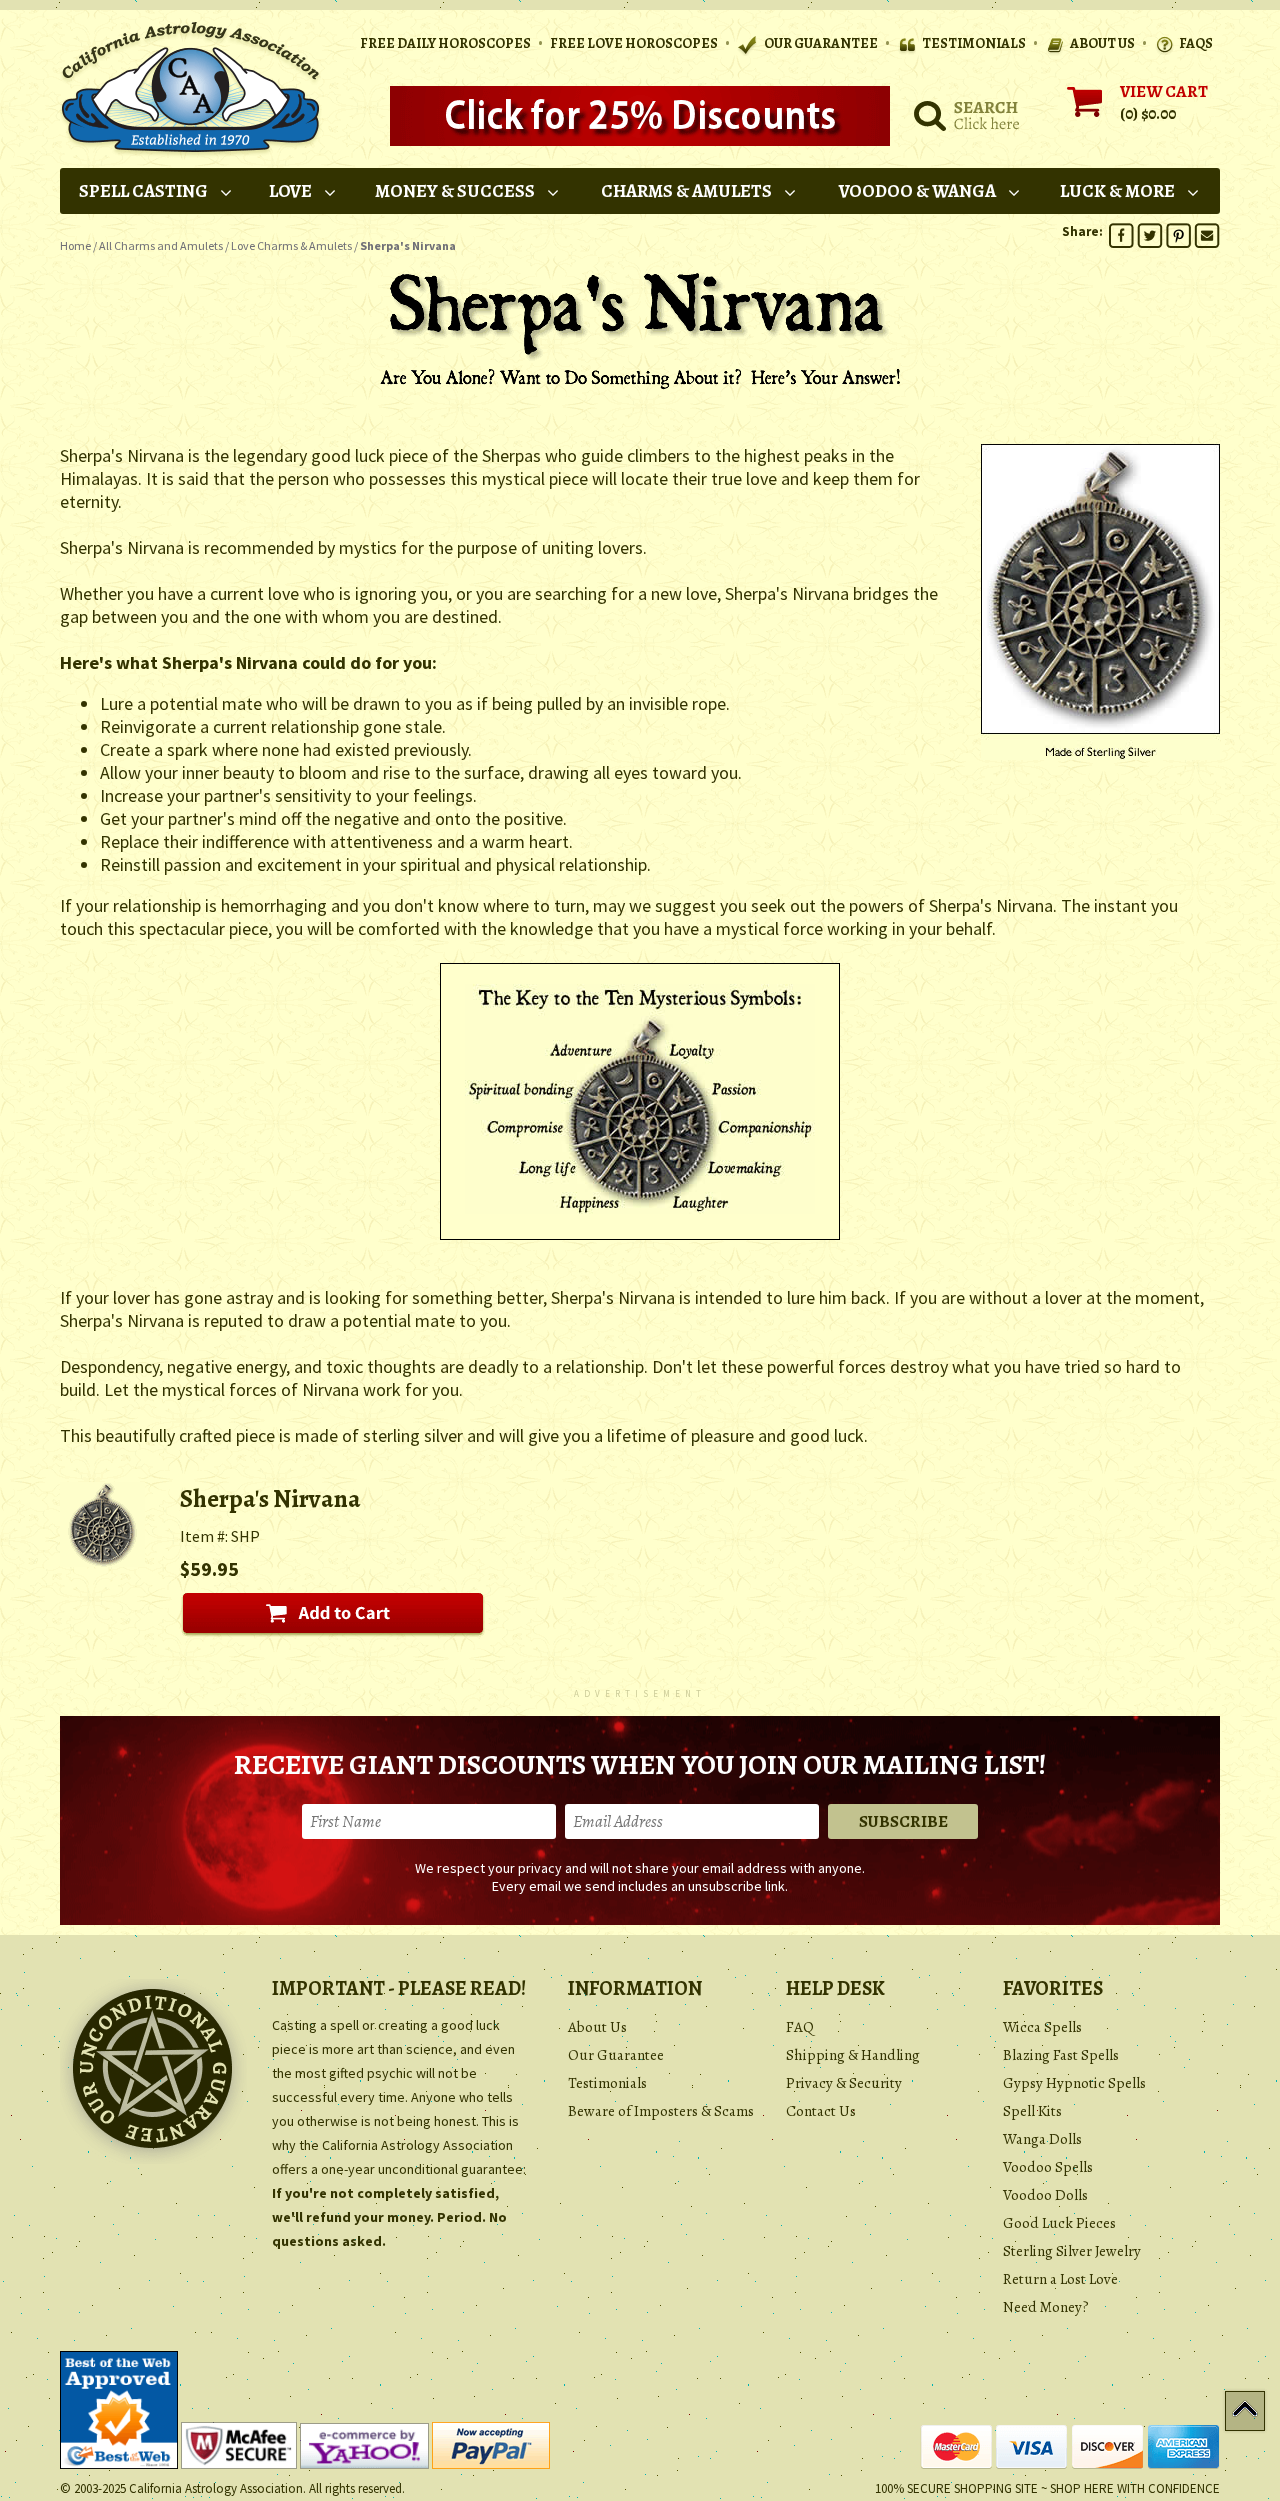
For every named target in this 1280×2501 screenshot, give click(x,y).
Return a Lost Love (1060, 2279)
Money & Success (455, 191)
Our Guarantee (616, 2055)
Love (290, 191)
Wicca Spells (1042, 2027)
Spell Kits (1032, 2111)
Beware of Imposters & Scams (661, 2111)
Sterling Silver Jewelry (1072, 2251)
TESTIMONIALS (974, 43)
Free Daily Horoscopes (445, 43)
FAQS (1196, 43)
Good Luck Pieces (1059, 2223)
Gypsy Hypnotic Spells (1074, 2083)
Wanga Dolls (1042, 2139)
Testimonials (607, 2083)
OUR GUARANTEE (820, 43)
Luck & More (1117, 191)
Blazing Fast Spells (1061, 2055)
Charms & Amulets (686, 191)
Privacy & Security (844, 2083)
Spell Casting (143, 191)
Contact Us (821, 2111)
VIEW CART (1164, 91)
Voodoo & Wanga (917, 191)
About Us (597, 2027)
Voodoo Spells (1048, 2167)
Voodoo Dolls (1045, 2195)
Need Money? (1046, 2307)
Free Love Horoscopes (634, 43)
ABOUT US (1102, 43)
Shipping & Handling (853, 2055)
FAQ (800, 2027)
